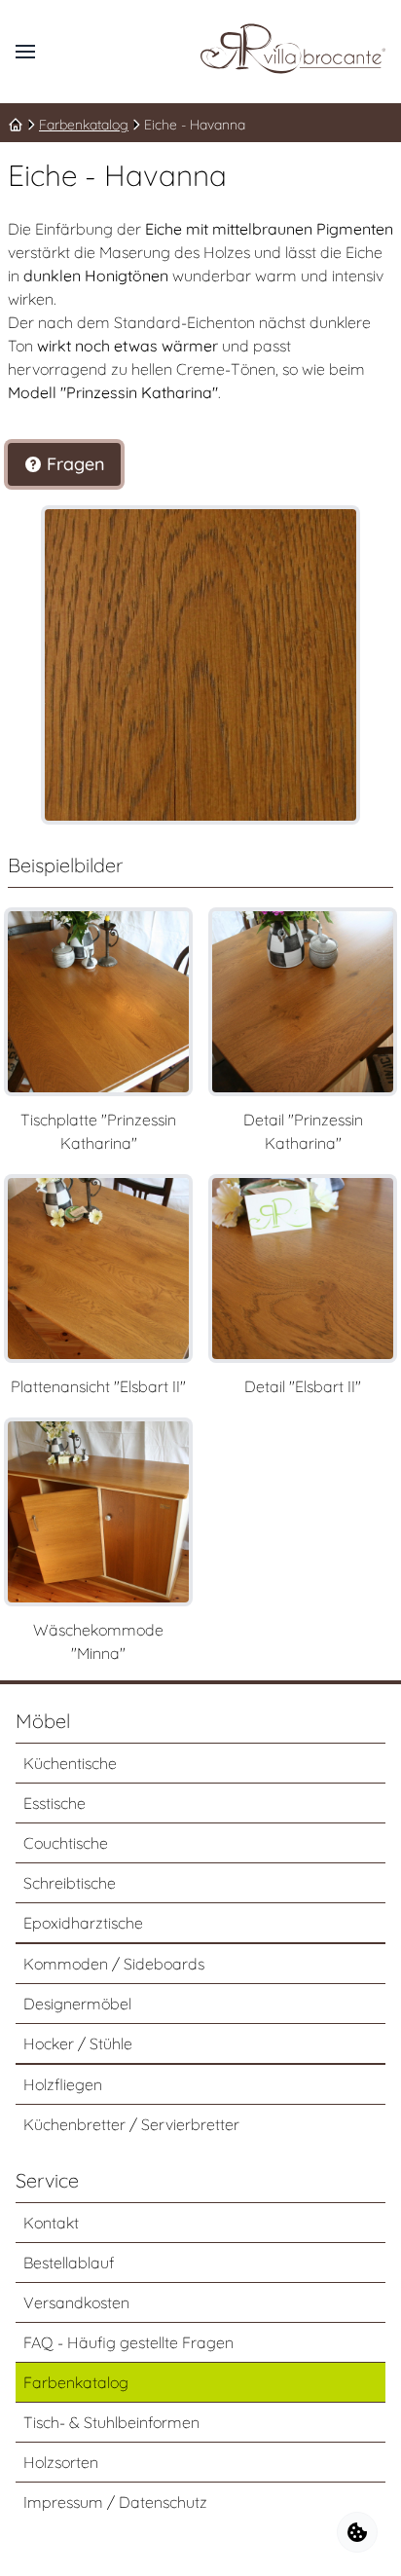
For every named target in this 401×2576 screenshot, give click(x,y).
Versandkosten (76, 2302)
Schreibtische (70, 1883)
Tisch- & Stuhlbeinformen (111, 2422)
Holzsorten (61, 2462)
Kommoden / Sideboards (114, 1964)
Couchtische (66, 1843)
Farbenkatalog (84, 125)
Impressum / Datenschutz (115, 2502)
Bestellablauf (69, 2263)
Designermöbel (77, 2004)
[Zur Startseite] (293, 49)
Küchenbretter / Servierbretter (131, 2124)
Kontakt (51, 2223)
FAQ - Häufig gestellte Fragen (128, 2342)
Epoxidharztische (83, 1923)
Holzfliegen (63, 2084)
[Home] (16, 125)
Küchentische (70, 1763)
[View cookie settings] (357, 2532)
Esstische (55, 1803)
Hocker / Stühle (78, 2043)
